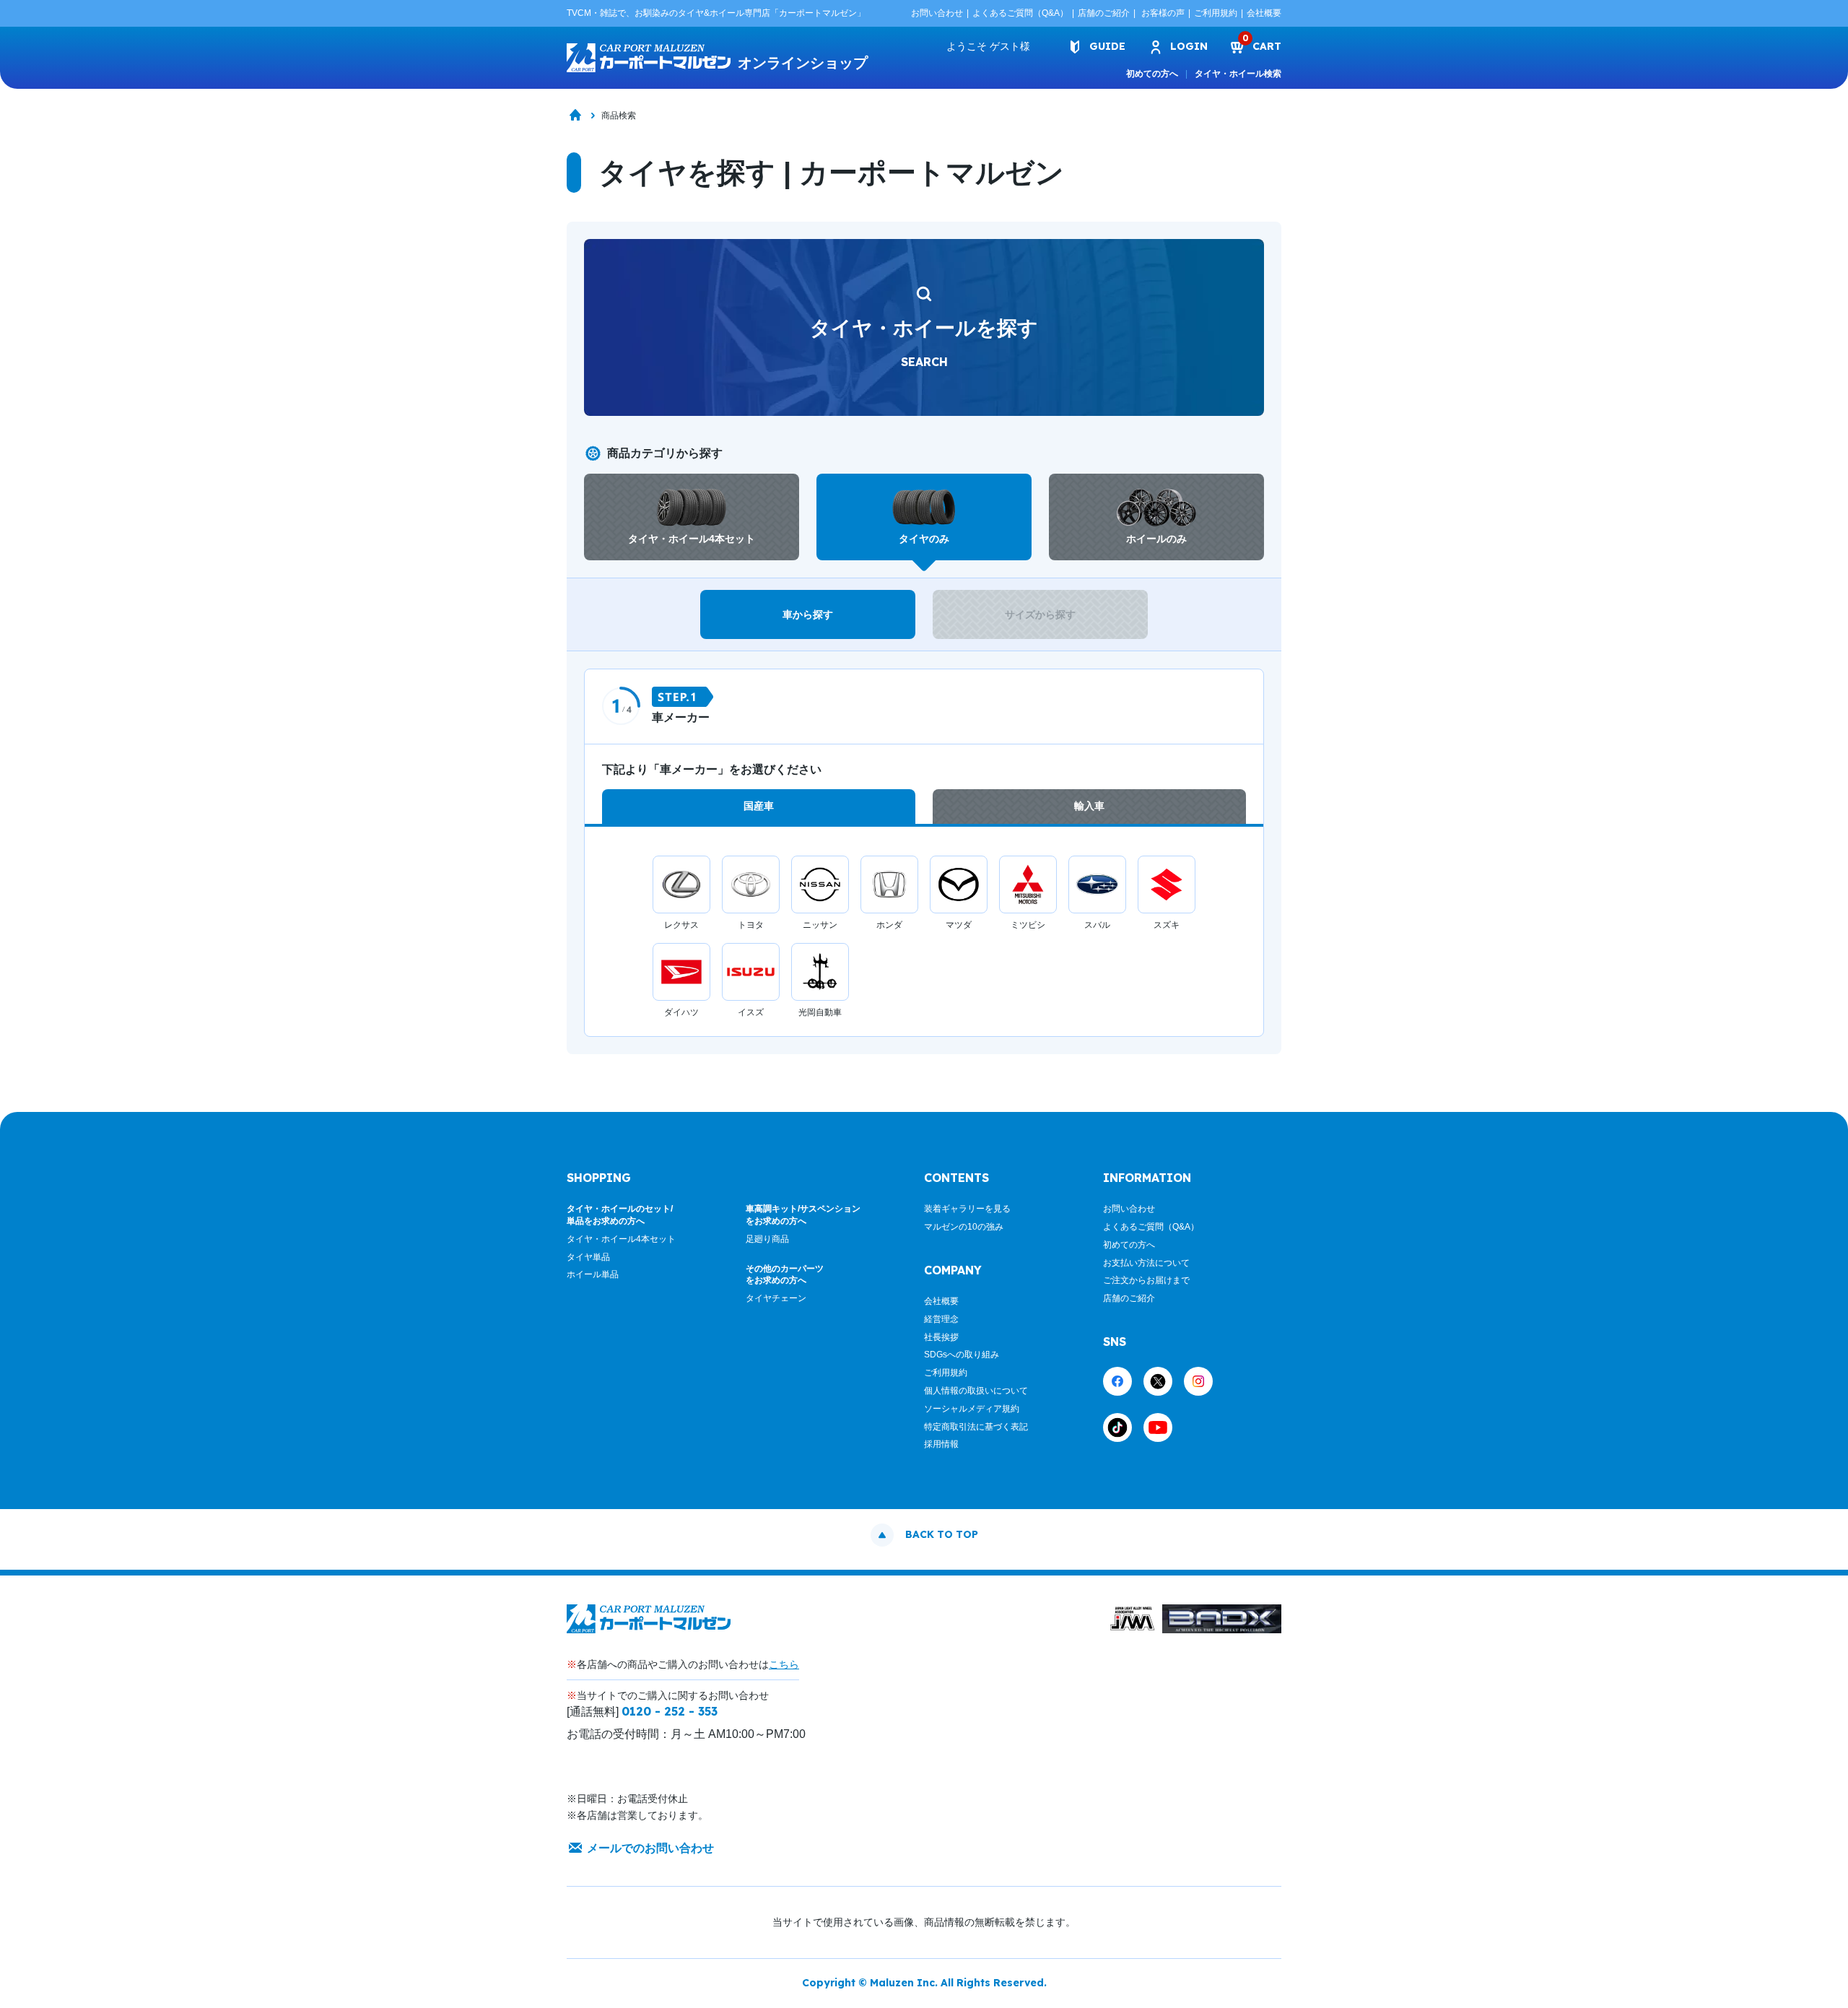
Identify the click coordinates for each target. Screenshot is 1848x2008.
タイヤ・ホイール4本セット (621, 1239)
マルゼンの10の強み (964, 1227)
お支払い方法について (1146, 1263)
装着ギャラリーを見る (967, 1209)
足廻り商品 (767, 1239)
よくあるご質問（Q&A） (1020, 13)
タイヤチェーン (776, 1298)
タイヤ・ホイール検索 (1238, 74)
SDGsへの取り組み (962, 1355)
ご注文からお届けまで (1146, 1280)
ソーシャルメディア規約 (972, 1409)
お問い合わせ (937, 13)
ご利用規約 (1216, 13)
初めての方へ (1152, 74)
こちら (784, 1664)
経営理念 (941, 1319)
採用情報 (941, 1444)
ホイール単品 (593, 1274)
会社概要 (1264, 13)
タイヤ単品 (588, 1257)
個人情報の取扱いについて (976, 1391)
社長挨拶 (941, 1337)
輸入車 (1089, 806)
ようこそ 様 (988, 46)
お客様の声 (1163, 13)
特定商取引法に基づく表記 (976, 1427)
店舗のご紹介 (1104, 13)
